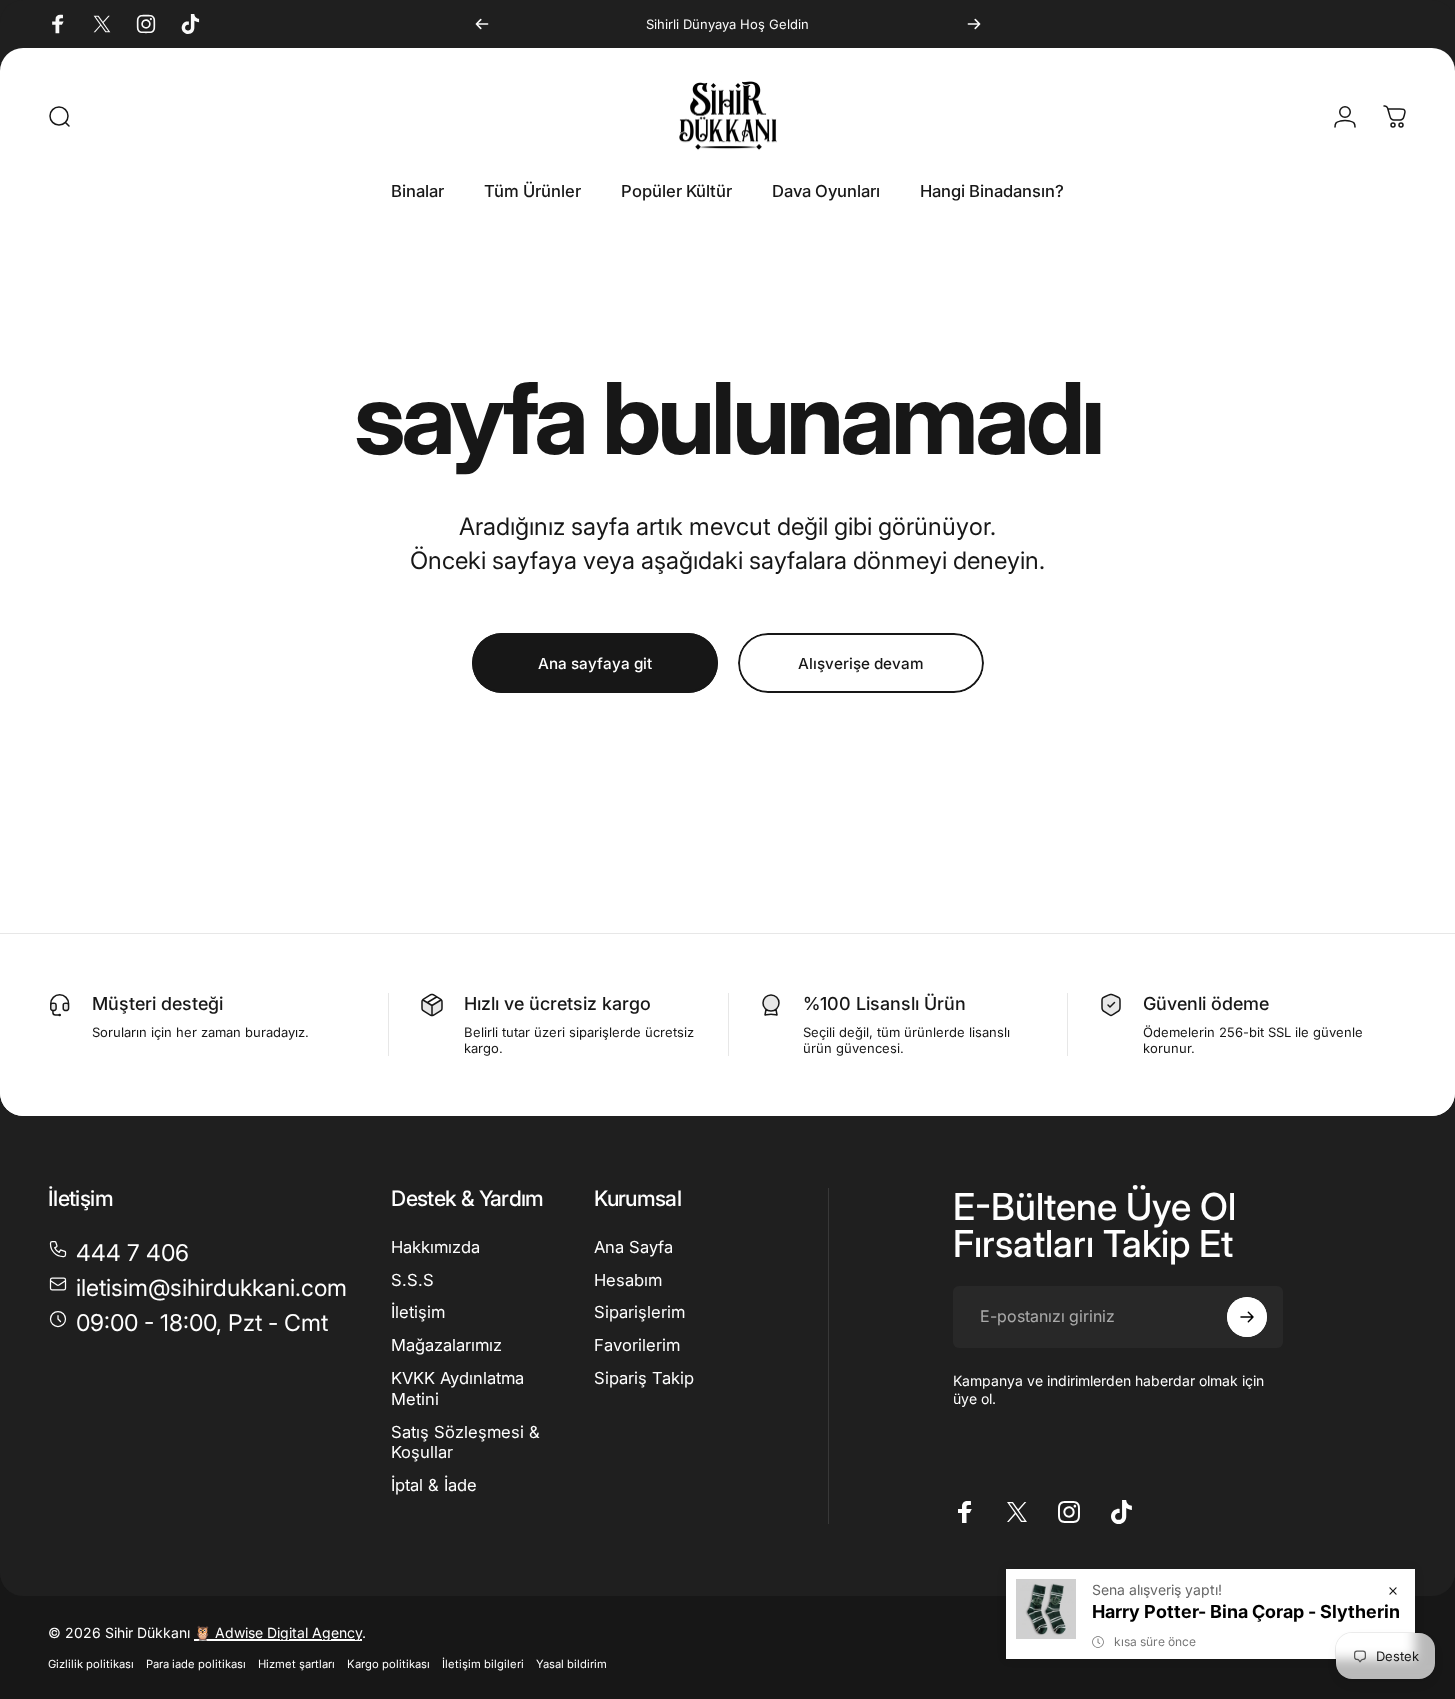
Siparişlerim (639, 1313)
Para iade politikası (196, 1664)
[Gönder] (1247, 1317)
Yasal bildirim (571, 1664)
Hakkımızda (435, 1247)
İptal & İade (434, 1485)
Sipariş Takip (644, 1378)
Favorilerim (637, 1345)
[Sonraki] (974, 24)
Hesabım (628, 1280)
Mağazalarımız (446, 1345)
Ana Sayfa (633, 1247)
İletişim (418, 1313)
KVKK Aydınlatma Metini (457, 1388)
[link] (188, 1323)
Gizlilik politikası (91, 1664)
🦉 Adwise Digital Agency (278, 1632)
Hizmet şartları (296, 1664)
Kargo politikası (388, 1664)
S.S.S (412, 1280)
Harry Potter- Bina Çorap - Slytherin (1246, 1611)
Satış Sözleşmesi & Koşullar (465, 1442)
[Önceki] (482, 24)
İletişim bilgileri (483, 1664)
